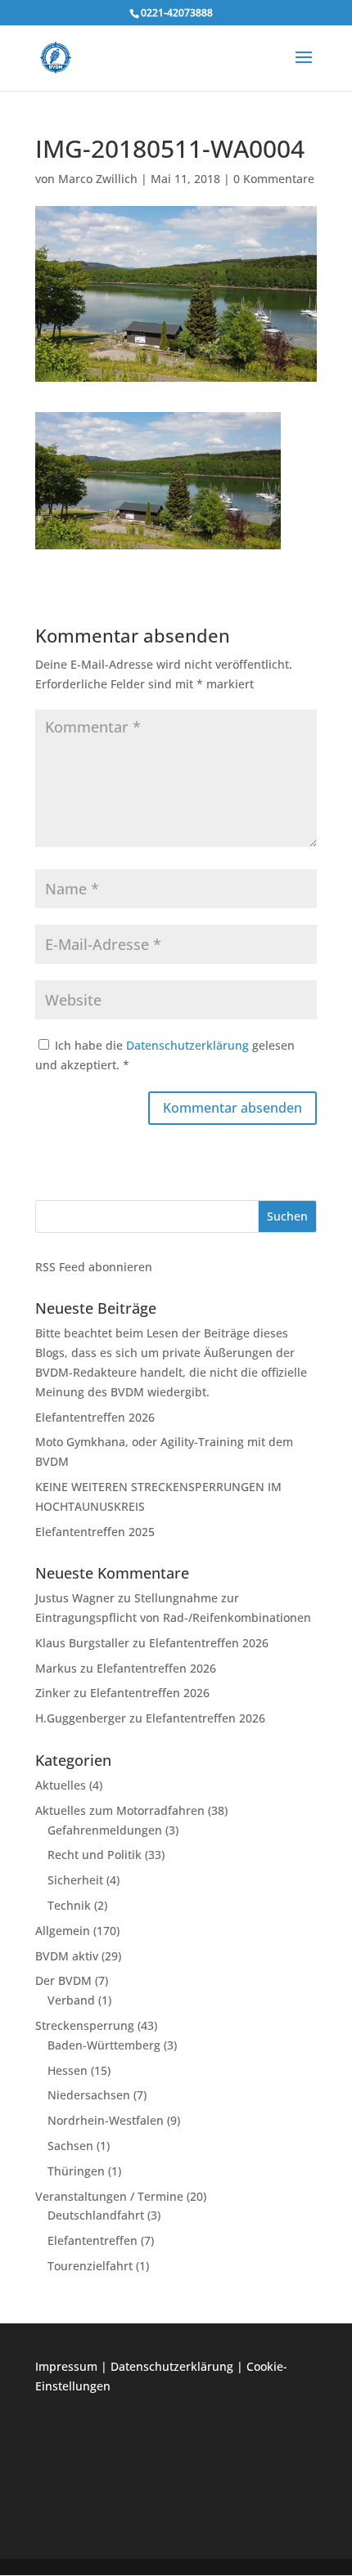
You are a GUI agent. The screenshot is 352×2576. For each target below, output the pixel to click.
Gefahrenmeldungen (105, 1830)
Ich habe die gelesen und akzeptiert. (165, 1055)
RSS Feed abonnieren (94, 1267)
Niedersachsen (89, 2095)
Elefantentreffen (93, 2240)
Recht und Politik (95, 1855)
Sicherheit (75, 1880)
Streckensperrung (85, 2025)
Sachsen (70, 2146)
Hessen (68, 2070)
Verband (71, 2000)
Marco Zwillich (98, 179)
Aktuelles (61, 1785)
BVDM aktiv (67, 1956)
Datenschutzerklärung (189, 1045)
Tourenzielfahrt (90, 2266)
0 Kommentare (274, 179)
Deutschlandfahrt (96, 2215)
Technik (69, 1905)
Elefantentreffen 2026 (95, 1417)
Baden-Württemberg (104, 2045)
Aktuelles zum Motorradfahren (120, 1810)
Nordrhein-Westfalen (106, 2120)
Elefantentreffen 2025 (95, 1532)
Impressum (66, 2366)
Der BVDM (63, 1980)
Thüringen (76, 2171)
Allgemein (63, 1931)
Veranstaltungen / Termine (109, 2196)
